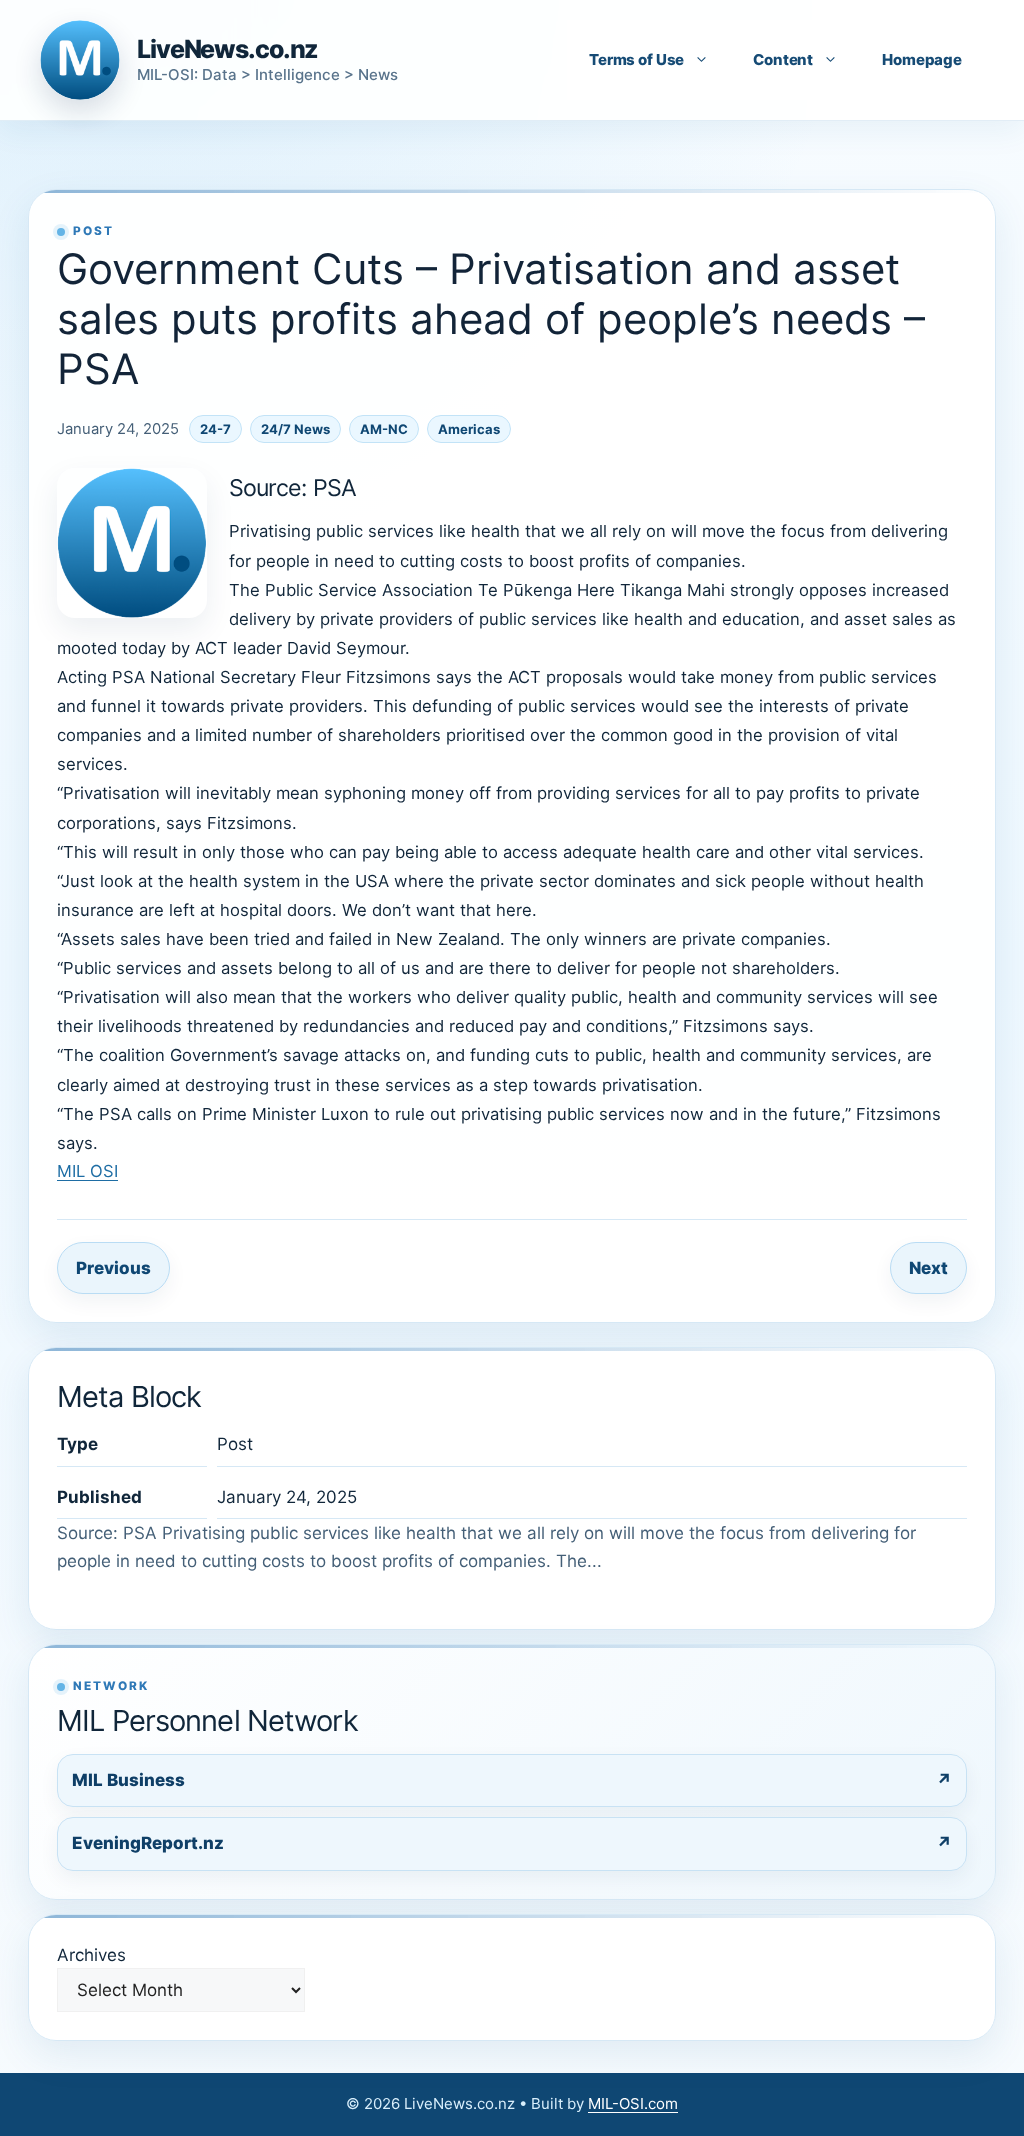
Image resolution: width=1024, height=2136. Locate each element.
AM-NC (384, 429)
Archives (91, 1955)
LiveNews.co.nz (227, 49)
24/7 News (295, 429)
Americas (469, 429)
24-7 (215, 429)
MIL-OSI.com (633, 2103)
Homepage (922, 59)
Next (928, 1268)
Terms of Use (636, 59)
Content (783, 59)
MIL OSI (87, 1171)
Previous (113, 1268)
